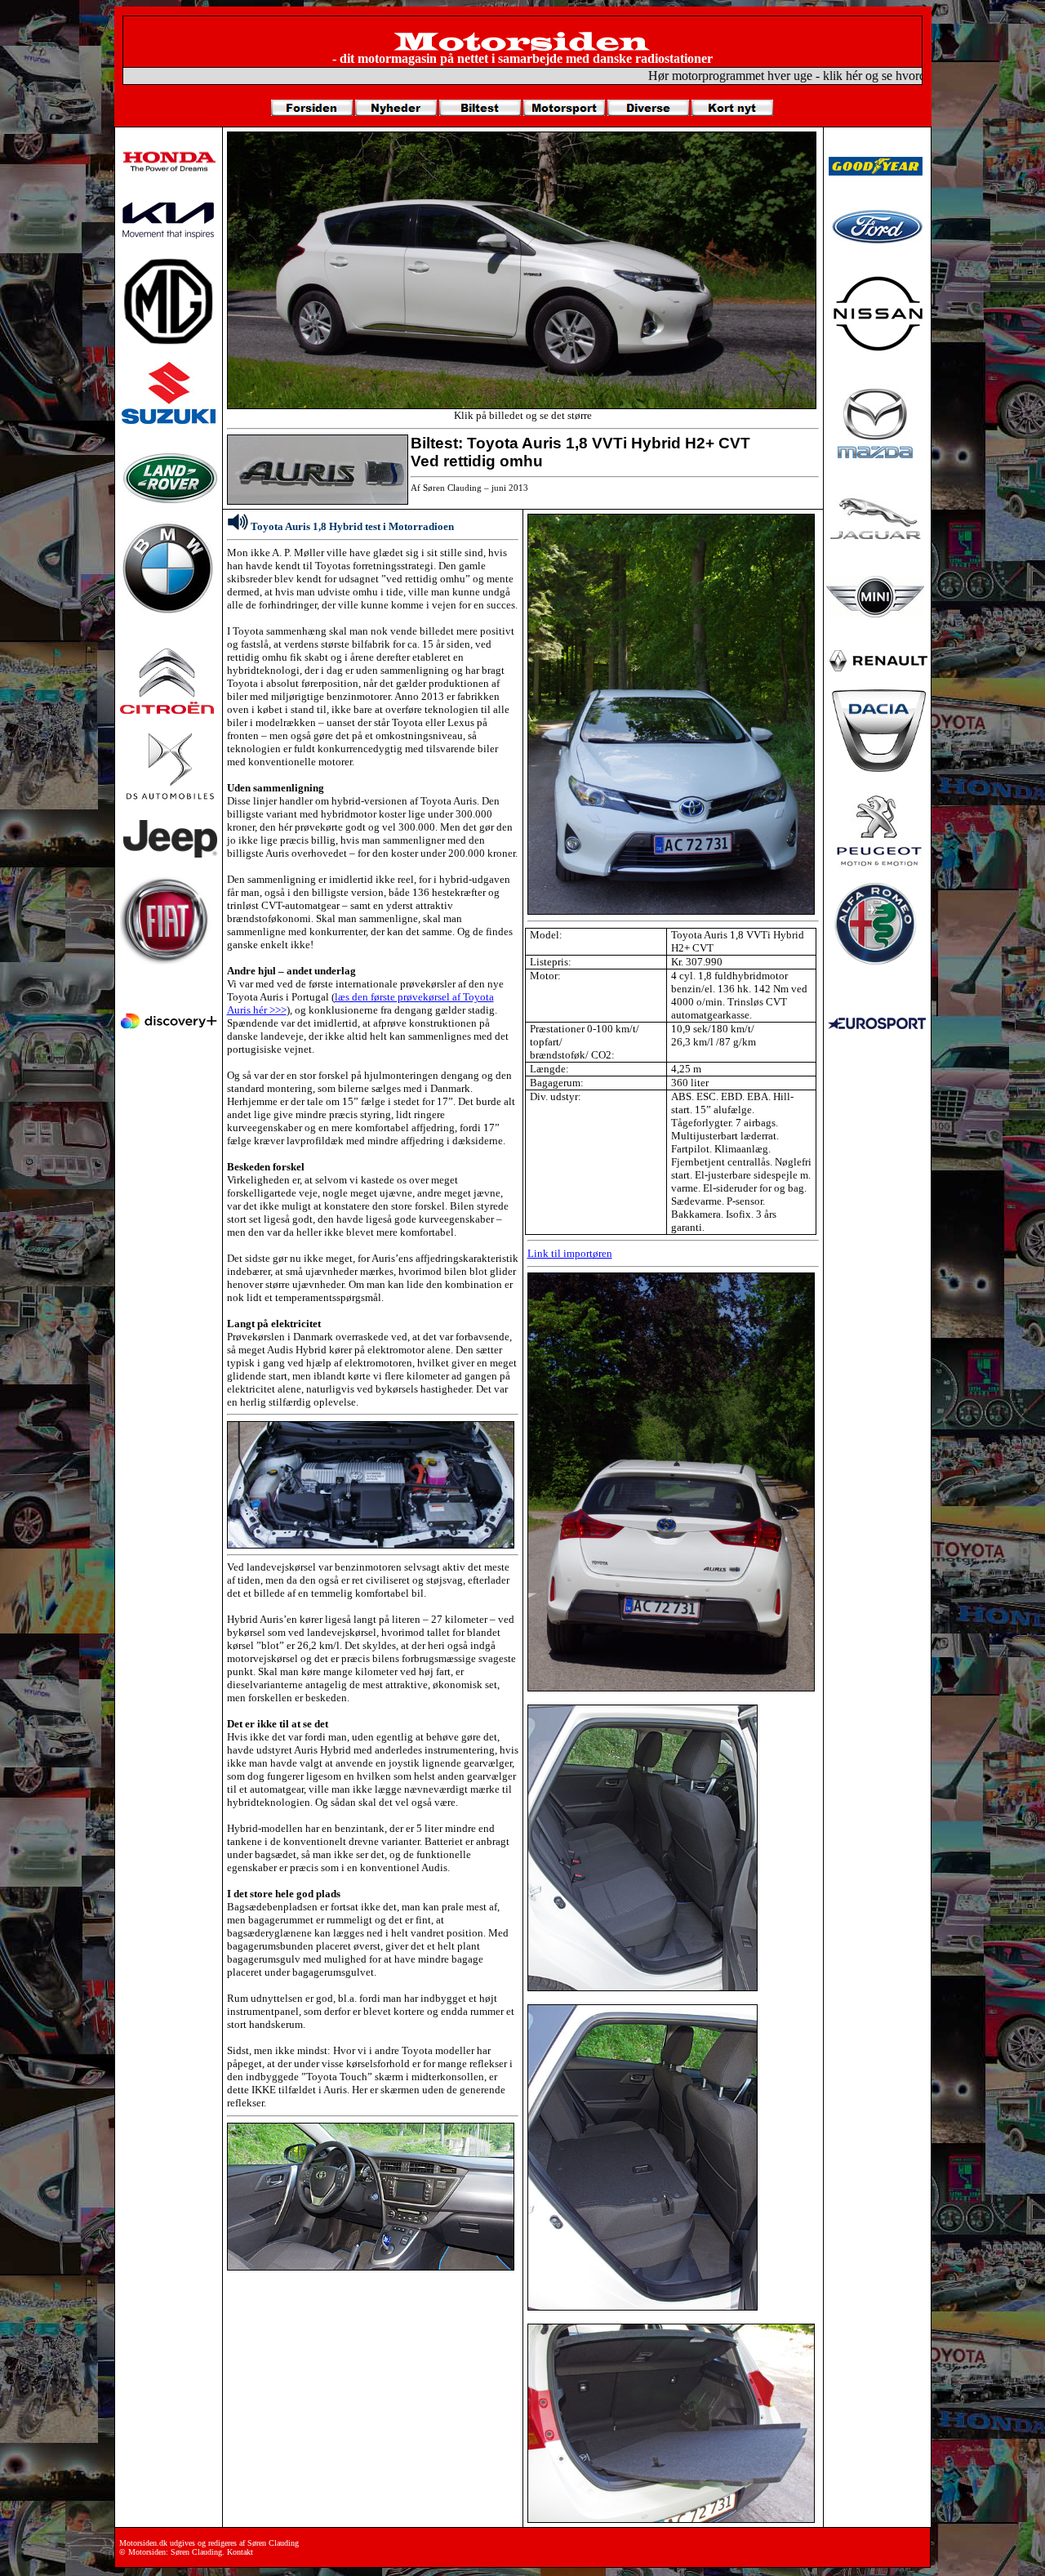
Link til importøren (570, 1253)
